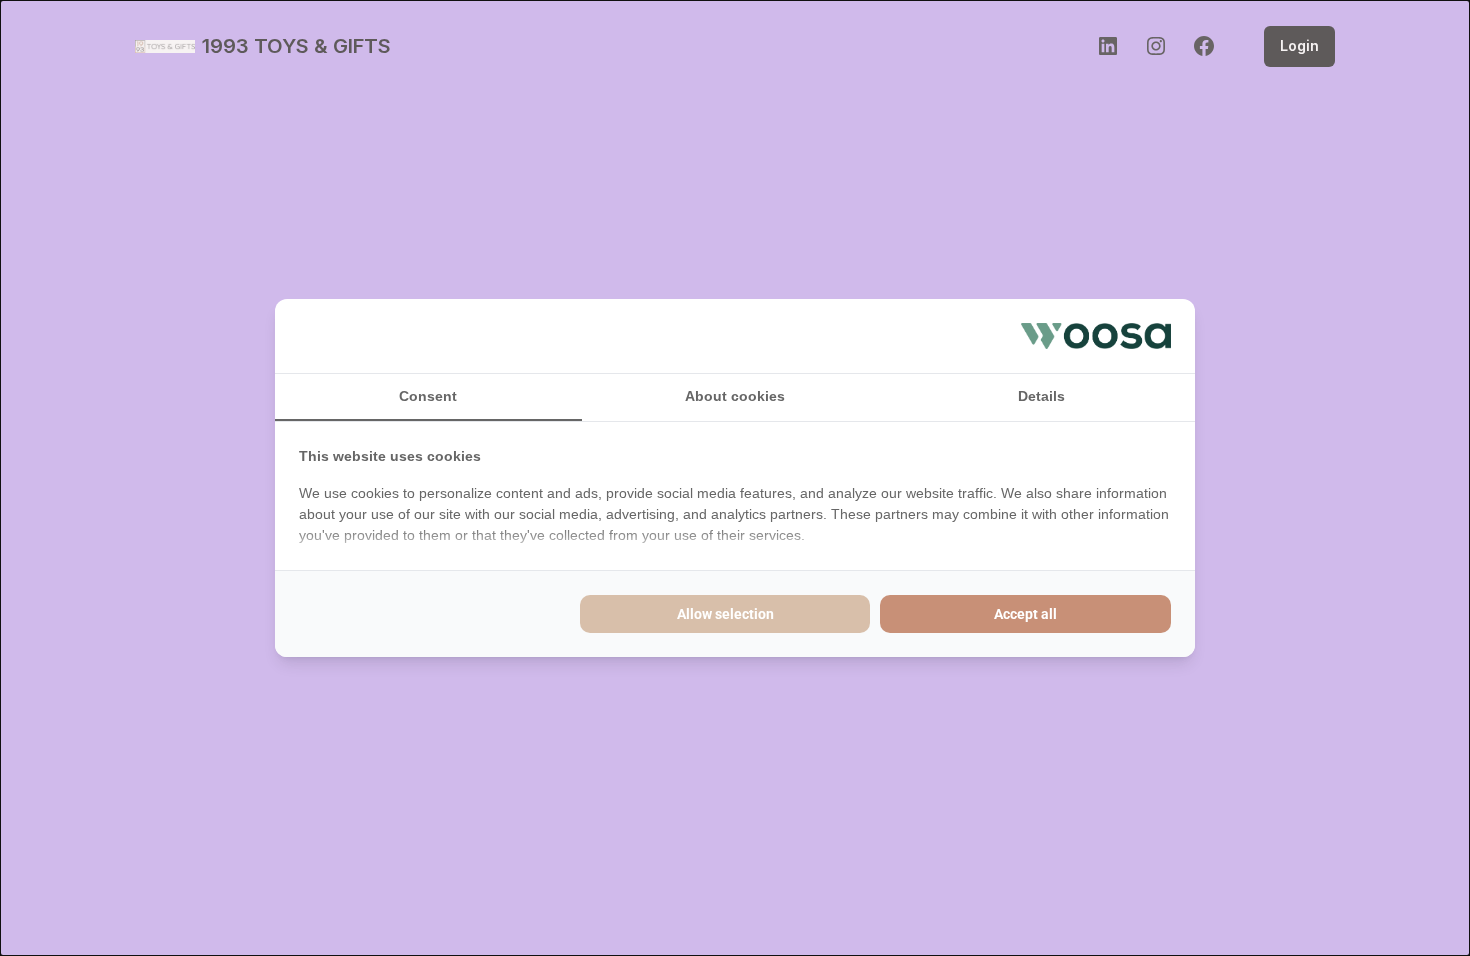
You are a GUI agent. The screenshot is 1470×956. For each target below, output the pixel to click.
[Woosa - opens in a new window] (1096, 336)
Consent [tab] (428, 396)
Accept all (1025, 614)
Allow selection (725, 614)
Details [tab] (1041, 396)
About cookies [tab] (735, 396)
